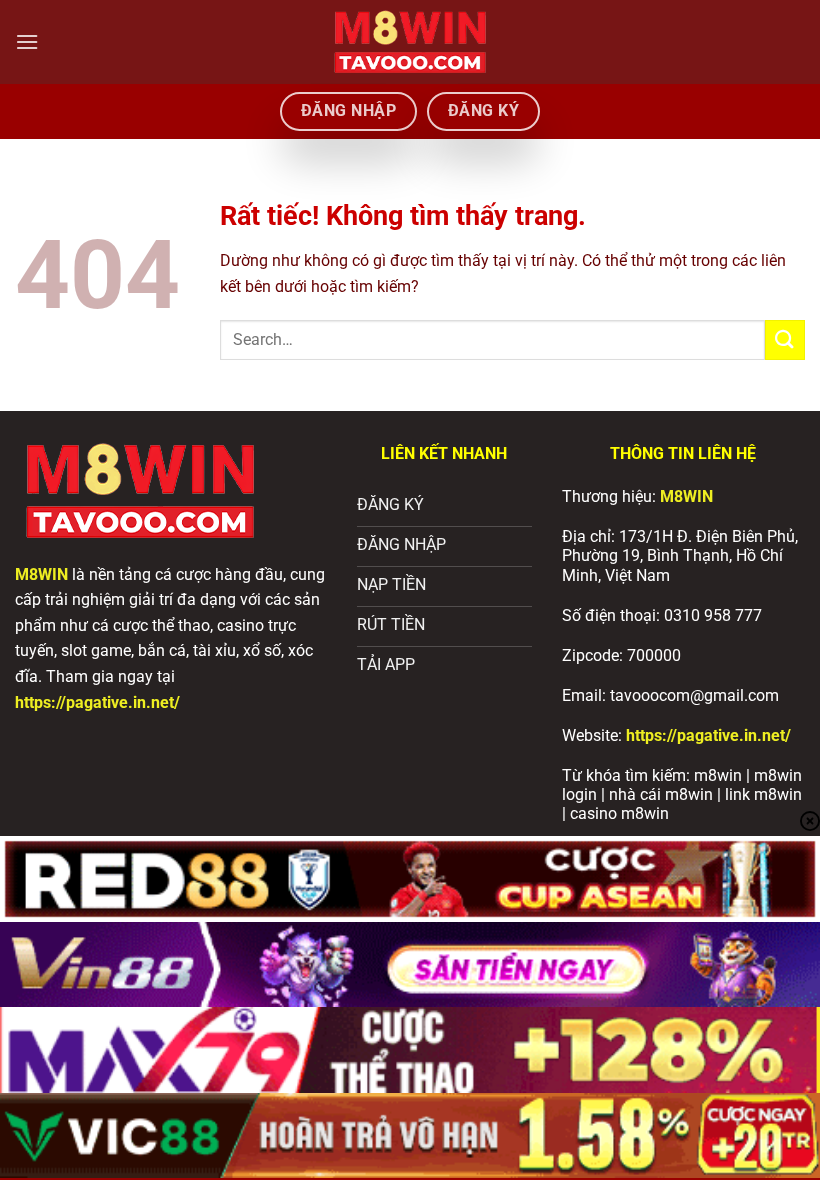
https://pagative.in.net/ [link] (708, 735)
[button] (27, 41)
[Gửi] (785, 339)
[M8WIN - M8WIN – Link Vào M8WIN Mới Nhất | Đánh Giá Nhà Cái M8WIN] (410, 42)
